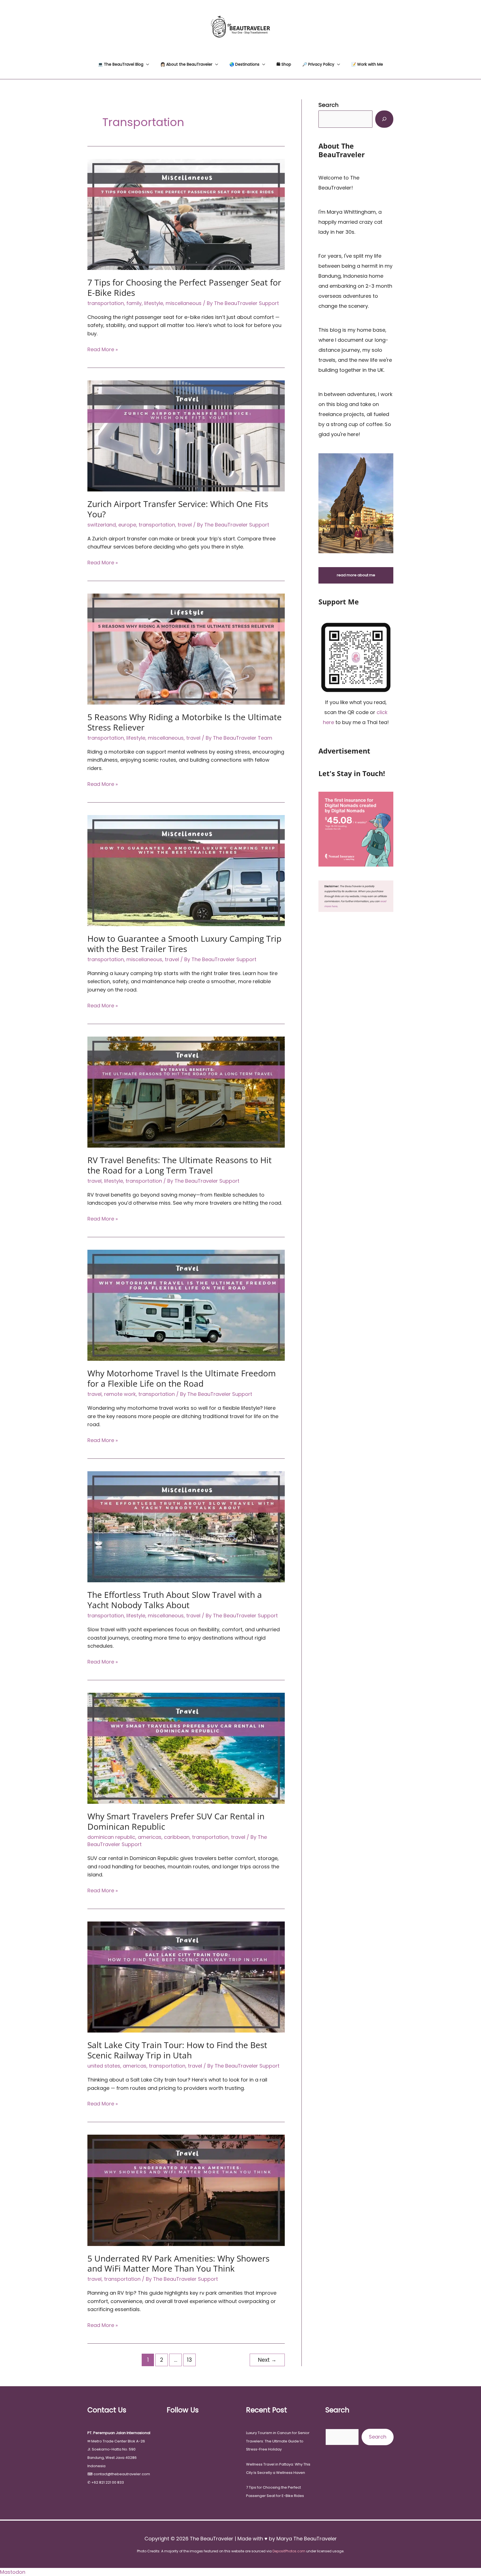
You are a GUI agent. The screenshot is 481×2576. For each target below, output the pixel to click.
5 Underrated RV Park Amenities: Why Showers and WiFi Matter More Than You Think (178, 2263)
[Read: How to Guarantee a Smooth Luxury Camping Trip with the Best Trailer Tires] (186, 870)
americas (150, 1837)
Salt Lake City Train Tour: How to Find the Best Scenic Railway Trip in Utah (177, 2050)
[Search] (384, 119)
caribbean (177, 1837)
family (134, 303)
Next (267, 2360)
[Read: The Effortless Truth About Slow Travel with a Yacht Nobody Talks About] (186, 1526)
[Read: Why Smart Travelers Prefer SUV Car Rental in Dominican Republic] (186, 1748)
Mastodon (13, 2572)
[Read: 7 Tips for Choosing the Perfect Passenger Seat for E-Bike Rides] (186, 214)
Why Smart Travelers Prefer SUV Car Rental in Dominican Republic (176, 1821)
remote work (120, 1394)
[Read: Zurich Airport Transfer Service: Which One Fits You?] (186, 435)
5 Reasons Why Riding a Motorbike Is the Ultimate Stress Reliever (185, 722)
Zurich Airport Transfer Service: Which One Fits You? (178, 509)
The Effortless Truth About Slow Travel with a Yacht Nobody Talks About (175, 1600)
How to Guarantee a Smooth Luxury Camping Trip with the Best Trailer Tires (184, 944)
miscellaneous (184, 303)
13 (189, 2360)
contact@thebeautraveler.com (122, 2474)
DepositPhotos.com (289, 2551)
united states (104, 2066)
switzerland (102, 525)
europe (127, 525)
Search (378, 2437)
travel (185, 525)
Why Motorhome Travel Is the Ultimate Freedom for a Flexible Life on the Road (182, 1378)
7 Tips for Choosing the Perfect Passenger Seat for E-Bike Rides (184, 287)
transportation (106, 303)
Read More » (103, 350)
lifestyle (154, 303)
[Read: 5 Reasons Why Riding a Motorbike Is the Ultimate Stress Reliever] (186, 649)
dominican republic (111, 1837)
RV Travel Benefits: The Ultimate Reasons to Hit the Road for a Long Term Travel (180, 1165)
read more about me (356, 575)
